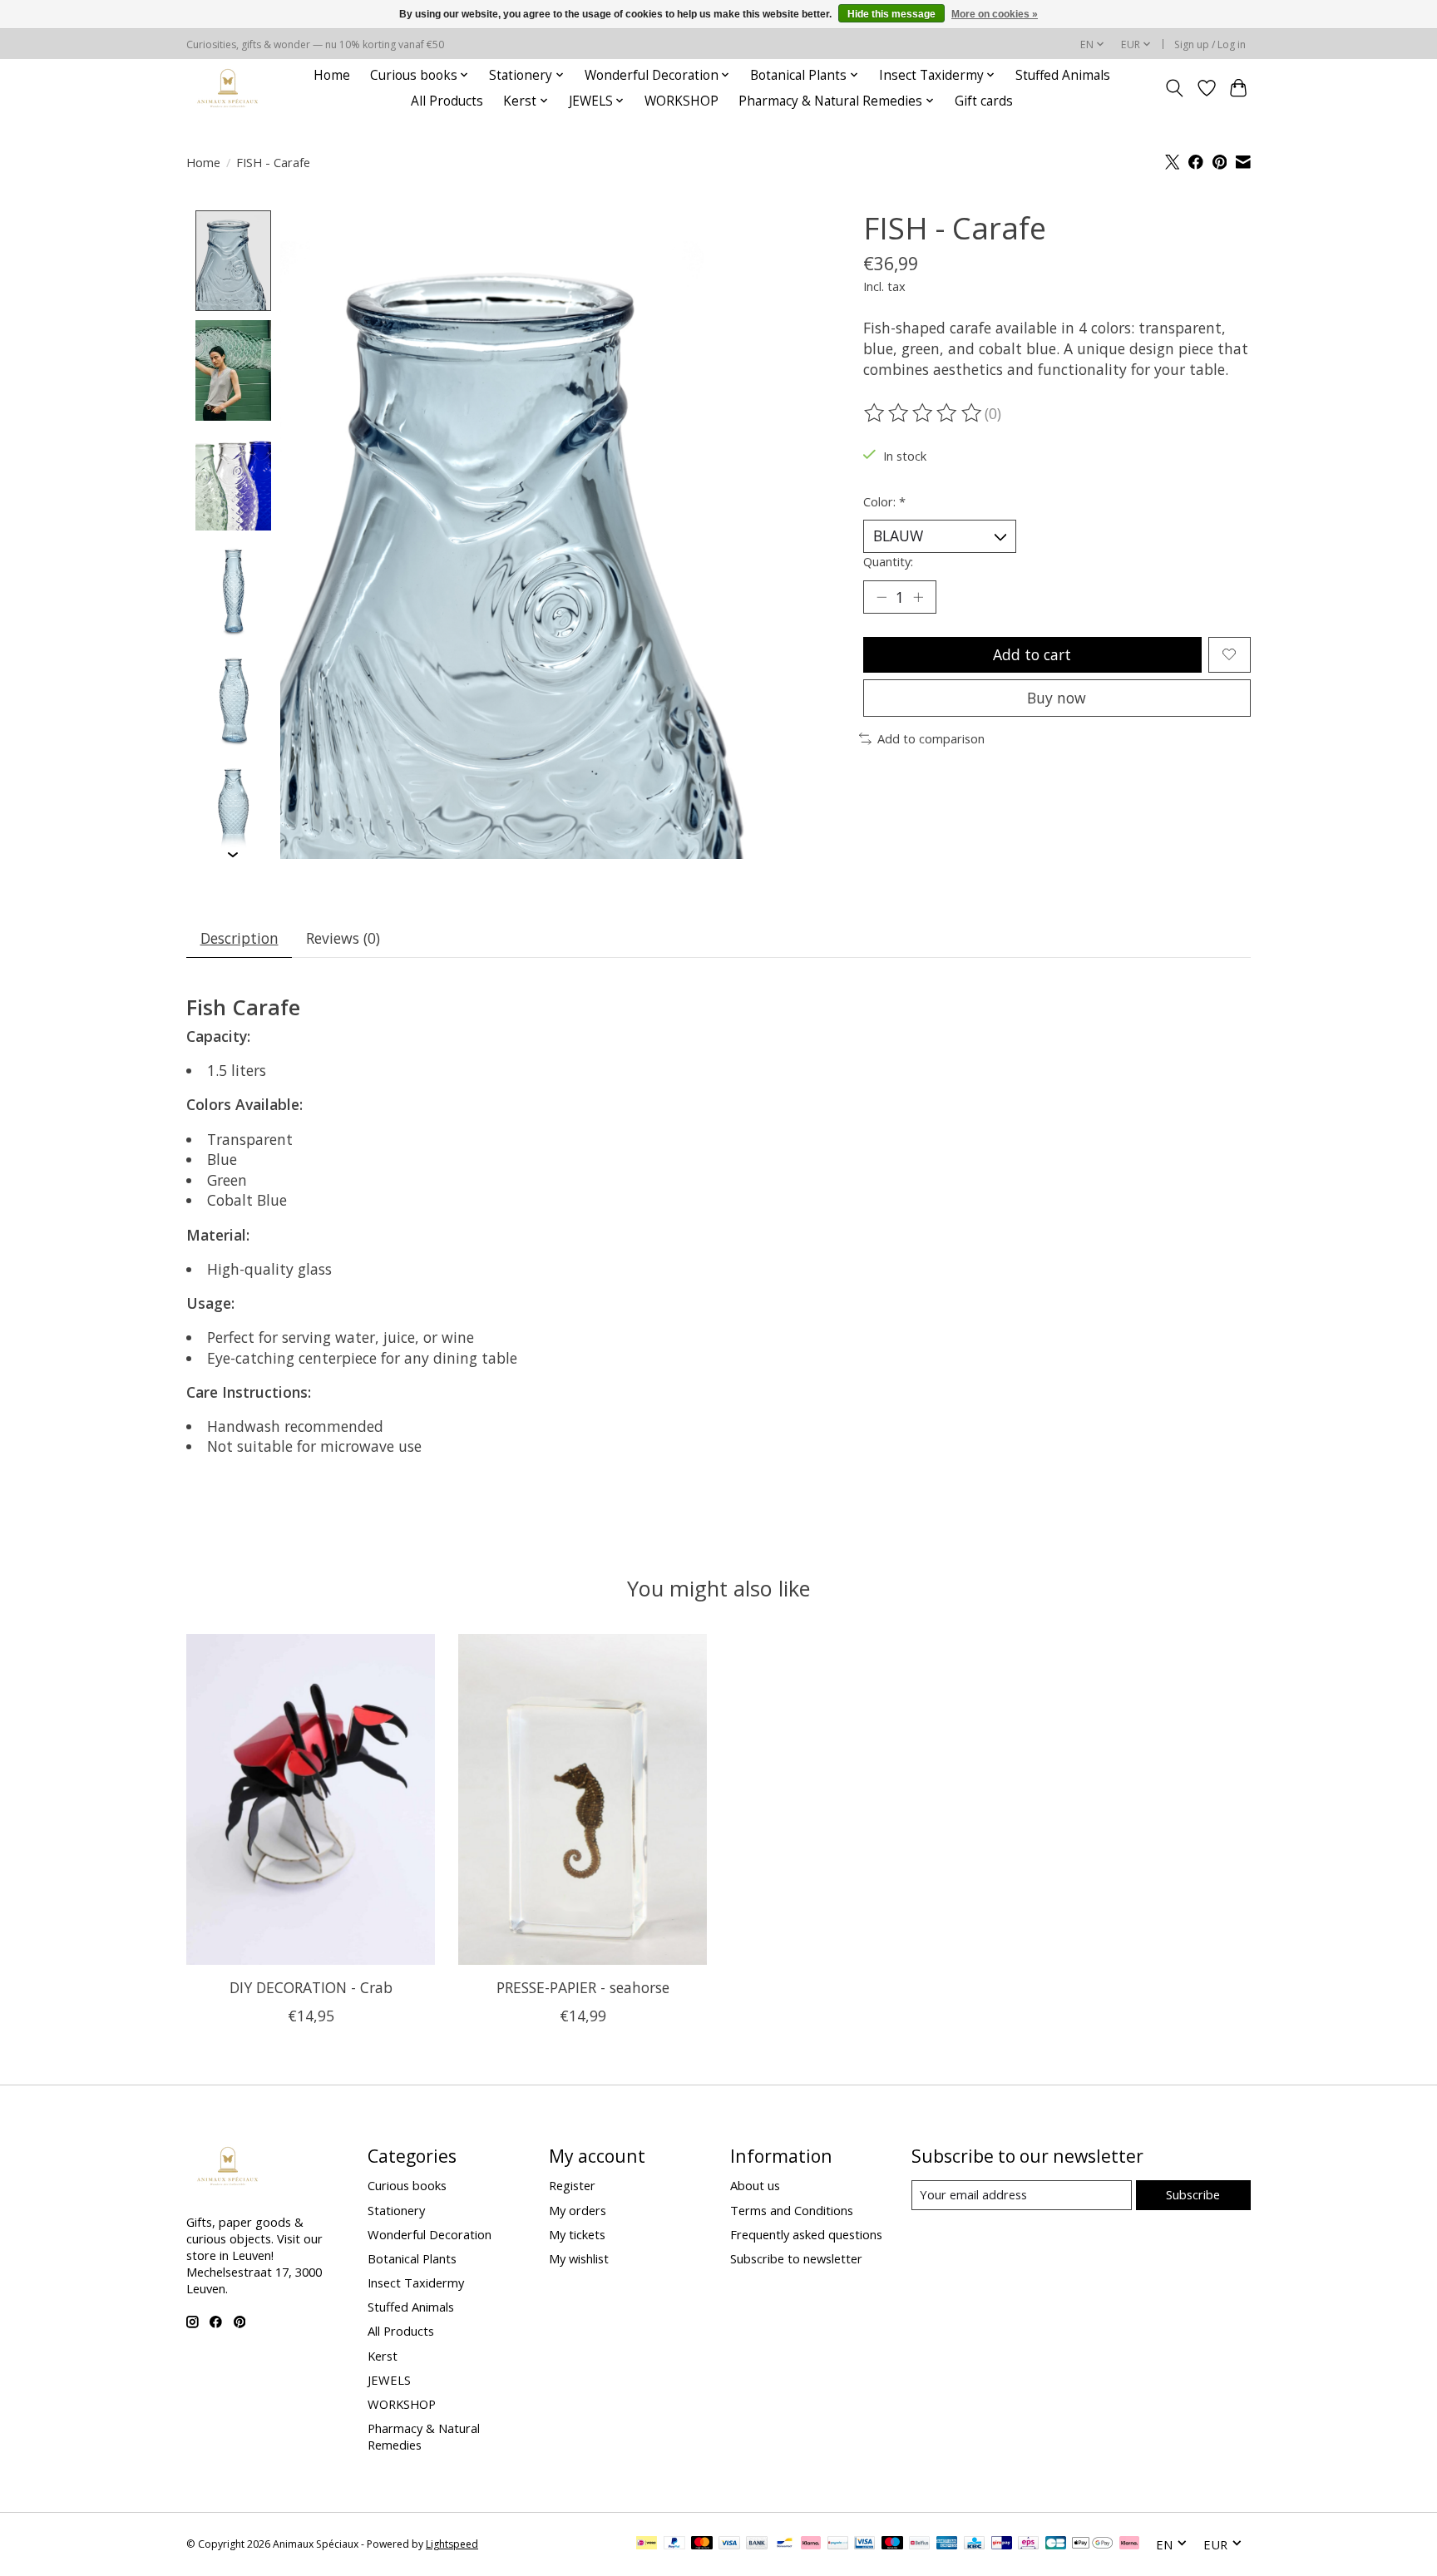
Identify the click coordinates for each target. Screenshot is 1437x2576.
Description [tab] (239, 938)
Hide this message (891, 14)
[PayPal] (674, 2544)
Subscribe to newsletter (796, 2258)
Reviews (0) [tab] (343, 938)
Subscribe (1193, 2194)
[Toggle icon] (1175, 88)
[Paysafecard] (838, 2544)
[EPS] (1028, 2544)
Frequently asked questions (806, 2234)
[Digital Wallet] (1092, 2544)
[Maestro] (892, 2544)
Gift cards (984, 101)
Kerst (383, 2356)
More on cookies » (995, 14)
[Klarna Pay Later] (1129, 2544)
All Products (447, 101)
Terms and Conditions (792, 2210)
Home (332, 75)
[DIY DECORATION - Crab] (311, 1799)
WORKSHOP (681, 101)
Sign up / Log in (1210, 44)
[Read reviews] (924, 413)
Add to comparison (931, 738)
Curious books (407, 2185)
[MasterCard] (702, 2544)
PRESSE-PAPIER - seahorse (583, 1987)
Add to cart (1032, 654)
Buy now (1057, 698)
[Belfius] (919, 2544)
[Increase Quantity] (918, 597)
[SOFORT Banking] (811, 2544)
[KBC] (974, 2544)
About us (755, 2185)
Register (572, 2185)
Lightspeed (452, 2544)
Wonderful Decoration (430, 2234)
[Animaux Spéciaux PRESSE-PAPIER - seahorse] (583, 1799)
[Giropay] (1002, 2544)
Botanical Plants (412, 2258)
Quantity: (888, 561)
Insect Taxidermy (416, 2282)
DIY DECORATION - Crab (311, 1987)
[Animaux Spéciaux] (228, 88)
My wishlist (579, 2258)
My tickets (577, 2234)
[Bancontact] (785, 2544)
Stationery (396, 2210)
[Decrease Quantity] (881, 597)
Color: (884, 501)
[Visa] (729, 2544)
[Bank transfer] (757, 2544)
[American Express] (947, 2544)
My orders (578, 2210)
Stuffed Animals (1063, 75)
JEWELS (389, 2380)
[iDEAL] (647, 2544)
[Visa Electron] (864, 2544)
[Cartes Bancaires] (1056, 2544)
